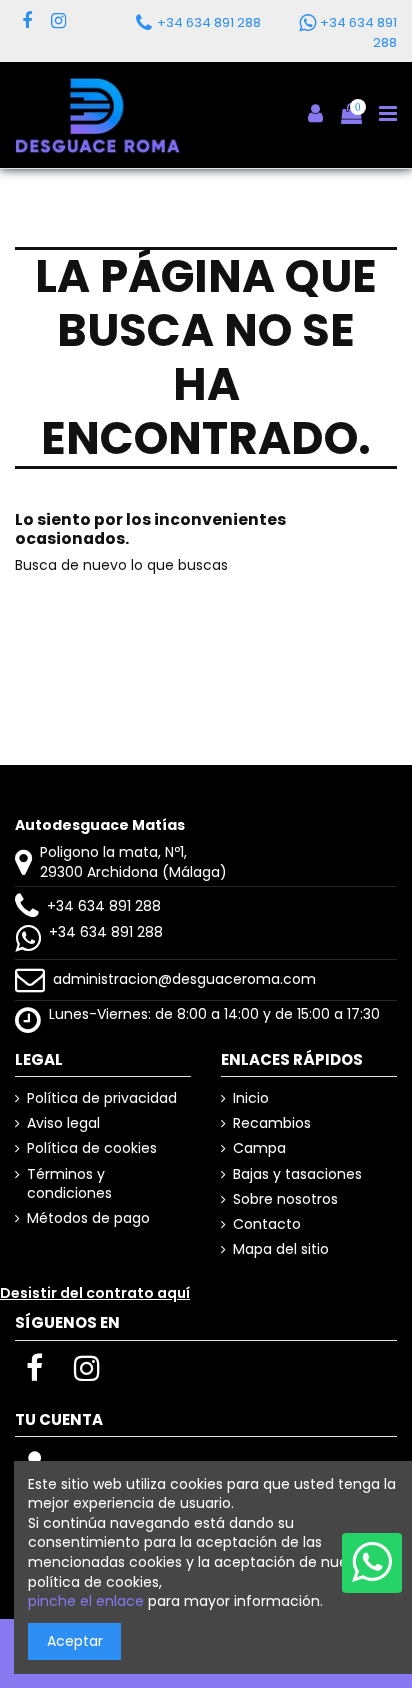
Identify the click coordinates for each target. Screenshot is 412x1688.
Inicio (251, 1098)
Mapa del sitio (281, 1249)
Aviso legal (63, 1123)
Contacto (267, 1224)
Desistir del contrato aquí (95, 1293)
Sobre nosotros (285, 1199)
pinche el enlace (86, 1601)
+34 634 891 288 (104, 906)
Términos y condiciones (69, 1184)
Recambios (272, 1123)
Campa (259, 1148)
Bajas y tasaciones (297, 1174)
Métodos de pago (88, 1218)
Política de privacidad (102, 1098)
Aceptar (75, 1641)
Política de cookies (92, 1148)
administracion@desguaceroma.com (184, 979)
